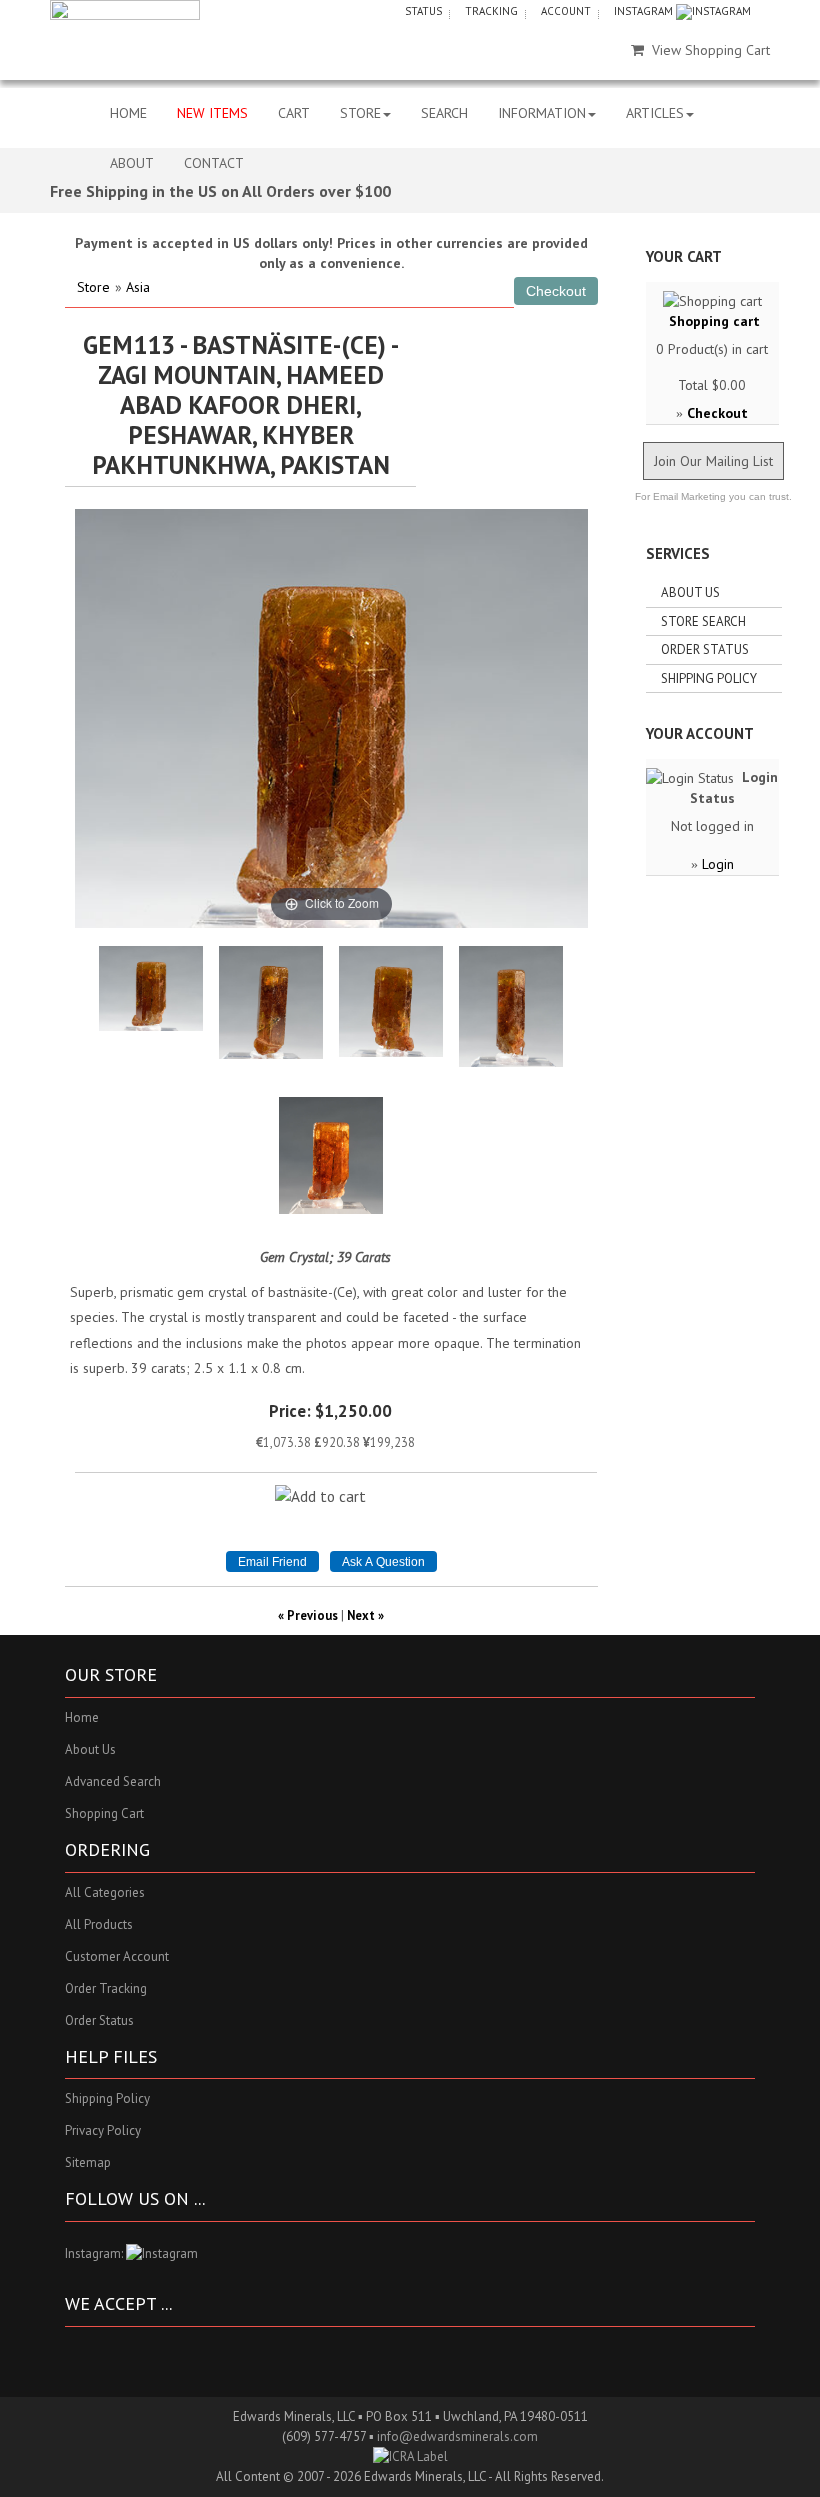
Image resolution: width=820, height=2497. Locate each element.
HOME (128, 113)
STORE (360, 113)
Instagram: (95, 2253)
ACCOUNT (566, 11)
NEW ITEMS (212, 113)
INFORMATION (542, 113)
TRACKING (491, 11)
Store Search (703, 621)
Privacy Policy (103, 2130)
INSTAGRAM (645, 11)
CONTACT (214, 163)
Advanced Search (113, 1781)
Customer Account (117, 1956)
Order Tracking (106, 1988)
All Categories (105, 1892)
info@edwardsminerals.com (457, 2436)
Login (718, 864)
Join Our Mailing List (713, 461)
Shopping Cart (104, 1813)
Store (93, 287)
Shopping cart (714, 321)
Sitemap (88, 2162)
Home (82, 1717)
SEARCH (444, 113)
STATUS (423, 11)
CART (294, 113)
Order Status (705, 649)
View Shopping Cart (711, 50)
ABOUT (132, 163)
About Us (690, 592)
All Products (99, 1924)
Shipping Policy (709, 678)
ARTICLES (655, 113)
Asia (138, 287)
